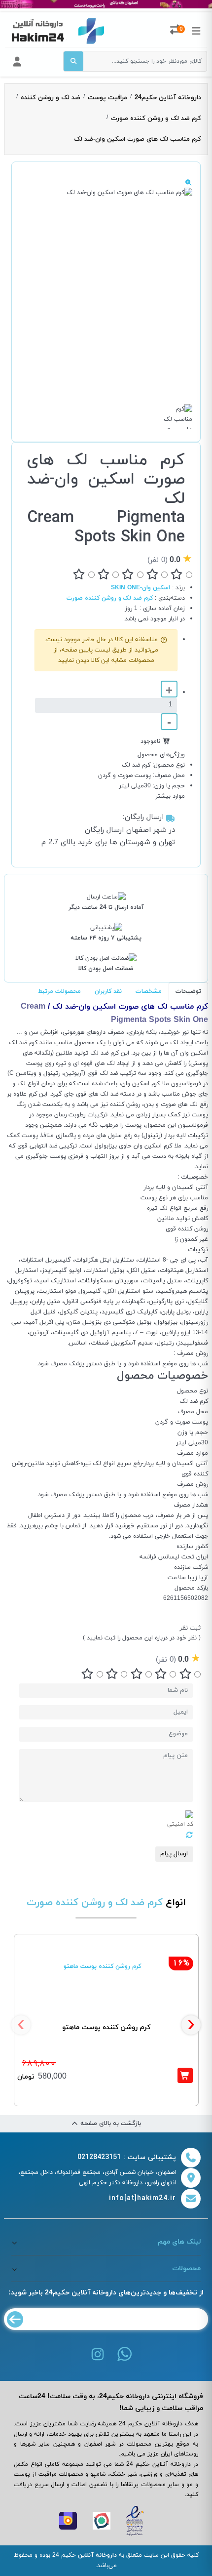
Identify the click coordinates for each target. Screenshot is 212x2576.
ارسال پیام (174, 1854)
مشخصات (149, 991)
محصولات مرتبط (59, 991)
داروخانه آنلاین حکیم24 (168, 98)
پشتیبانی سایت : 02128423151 (127, 2157)
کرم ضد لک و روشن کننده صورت (156, 119)
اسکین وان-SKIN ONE (141, 588)
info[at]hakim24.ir (142, 2198)
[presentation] (21, 2025)
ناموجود (150, 741)
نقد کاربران (108, 991)
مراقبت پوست (107, 98)
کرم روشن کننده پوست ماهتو (106, 2027)
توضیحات (188, 991)
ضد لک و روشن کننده (51, 98)
